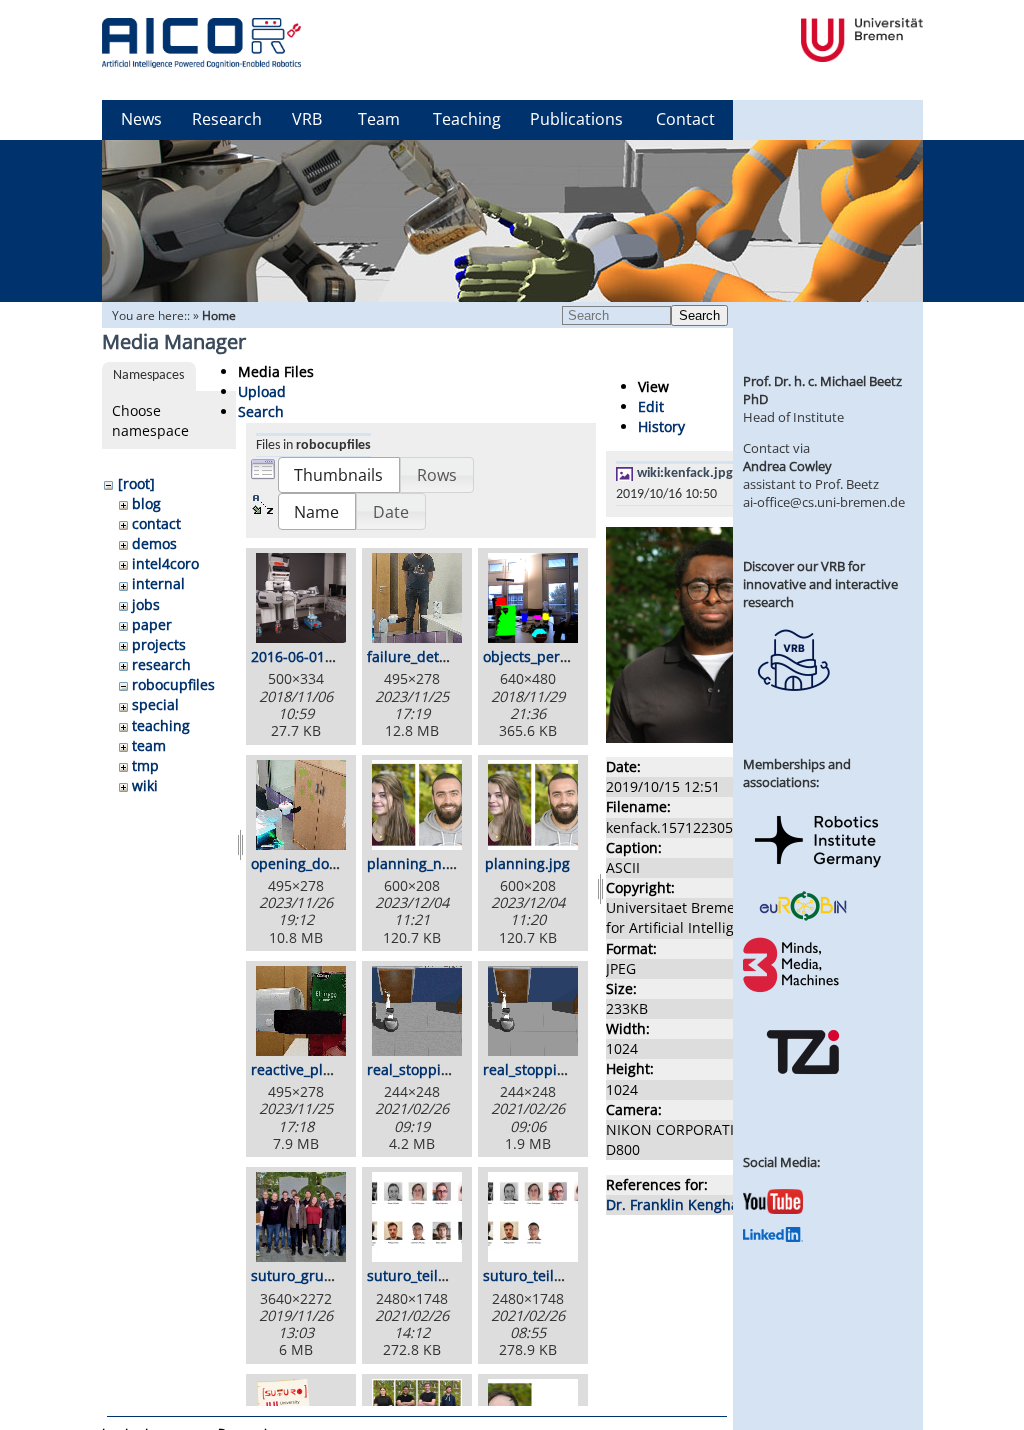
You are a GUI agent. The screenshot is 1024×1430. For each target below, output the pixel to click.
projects (159, 644)
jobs (146, 604)
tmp (145, 765)
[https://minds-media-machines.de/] (793, 989)
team (149, 745)
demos (154, 543)
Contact (685, 119)
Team (379, 119)
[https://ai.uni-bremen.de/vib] (793, 706)
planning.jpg (527, 863)
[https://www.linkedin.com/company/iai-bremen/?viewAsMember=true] (773, 1237)
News (141, 119)
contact (156, 523)
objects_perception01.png (569, 656)
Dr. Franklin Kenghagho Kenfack (713, 1204)
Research (227, 119)
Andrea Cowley (787, 466)
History (661, 426)
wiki (145, 785)
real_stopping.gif (539, 1069)
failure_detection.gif (434, 656)
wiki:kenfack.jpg (685, 473)
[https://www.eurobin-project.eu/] (803, 918)
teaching (161, 725)
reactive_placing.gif (315, 1069)
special (155, 704)
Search (699, 315)
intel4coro (165, 563)
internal (158, 583)
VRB (307, 119)
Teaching (467, 119)
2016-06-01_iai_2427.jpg (330, 656)
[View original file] (714, 737)
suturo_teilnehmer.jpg (557, 1275)
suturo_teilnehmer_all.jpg (452, 1275)
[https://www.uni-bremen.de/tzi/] (803, 1092)
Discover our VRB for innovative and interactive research (820, 584)
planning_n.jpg (417, 863)
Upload (262, 391)
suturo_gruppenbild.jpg (330, 1275)
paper (152, 624)
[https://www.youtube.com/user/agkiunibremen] (773, 1209)
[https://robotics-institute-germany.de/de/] (818, 871)
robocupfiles (173, 684)
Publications (576, 119)
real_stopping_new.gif (440, 1069)
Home (219, 315)
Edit (651, 406)
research (161, 664)
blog (146, 503)
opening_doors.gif (311, 863)
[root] (136, 483)
